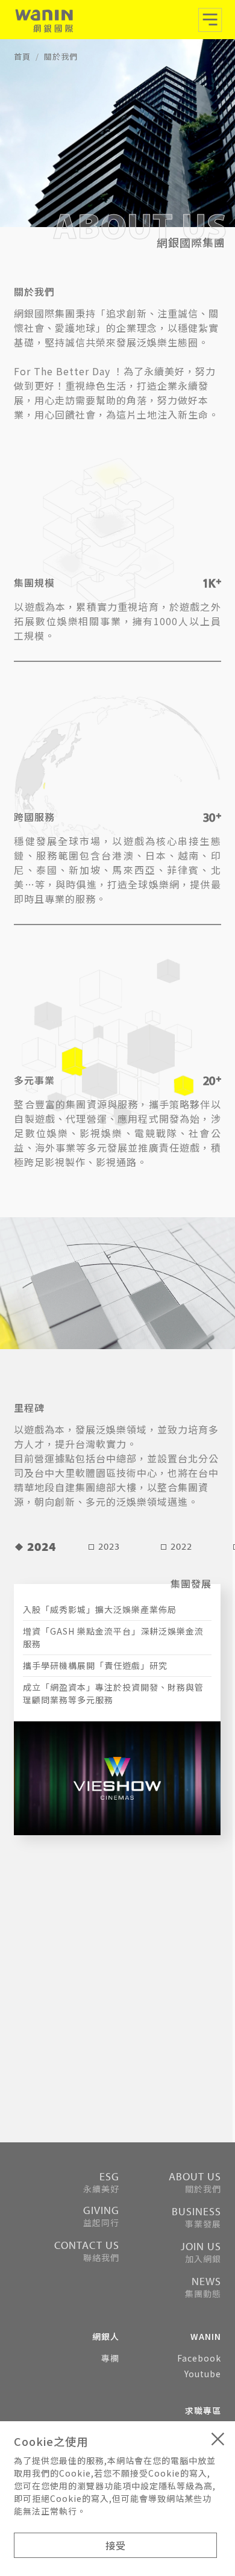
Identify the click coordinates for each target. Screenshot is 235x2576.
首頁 (22, 56)
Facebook (199, 2358)
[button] (210, 23)
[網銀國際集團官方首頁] (44, 22)
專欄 (110, 2358)
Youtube (203, 2374)
